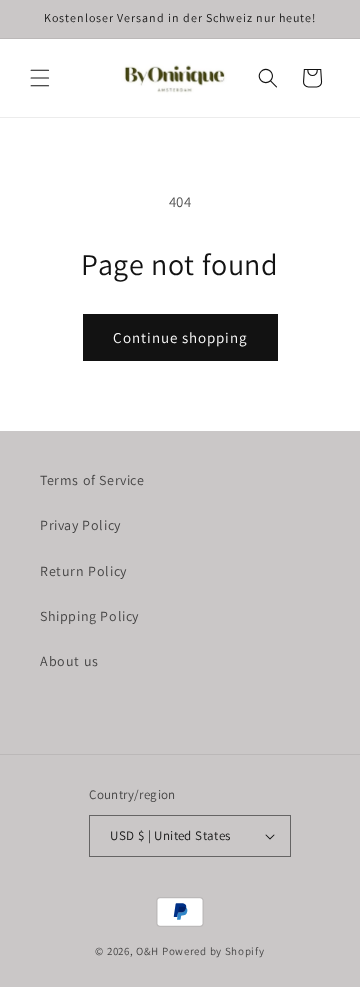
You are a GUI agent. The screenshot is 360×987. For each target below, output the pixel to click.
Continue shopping (180, 337)
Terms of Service (92, 480)
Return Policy (83, 571)
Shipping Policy (89, 616)
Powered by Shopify (213, 951)
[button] (40, 78)
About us (69, 661)
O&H (147, 951)
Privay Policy (80, 525)
